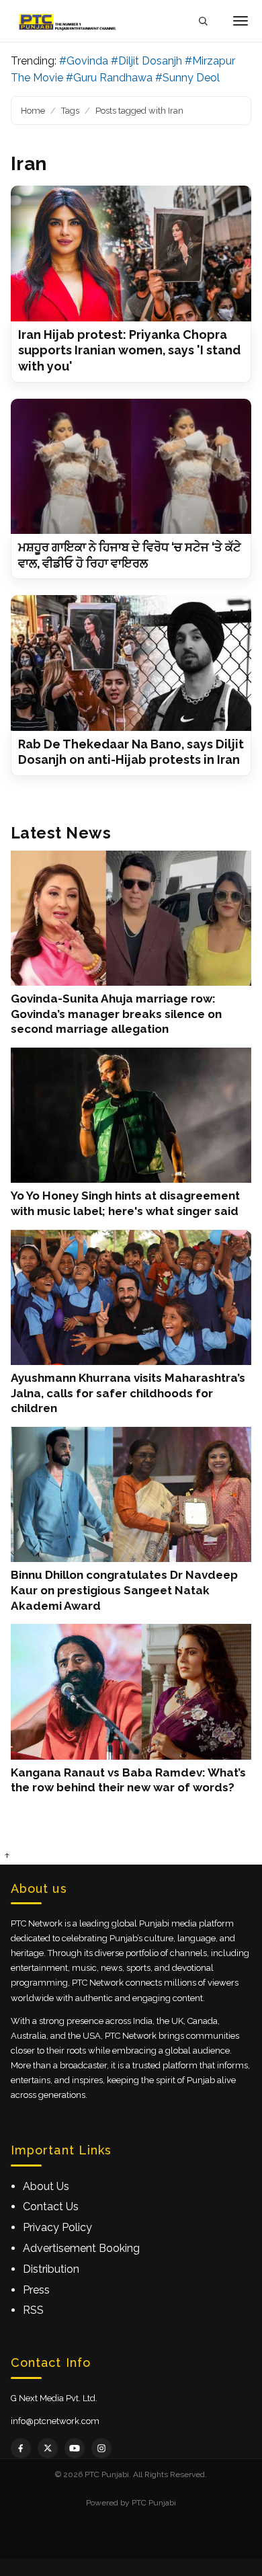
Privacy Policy (57, 2227)
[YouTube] (75, 2448)
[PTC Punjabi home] (69, 21)
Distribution (51, 2269)
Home (33, 111)
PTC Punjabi (154, 2503)
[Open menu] (241, 21)
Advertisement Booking (81, 2248)
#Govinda (84, 61)
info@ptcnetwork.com (55, 2421)
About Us (46, 2186)
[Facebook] (21, 2448)
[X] (48, 2448)
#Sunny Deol (187, 78)
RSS (33, 2310)
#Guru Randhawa (109, 78)
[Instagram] (101, 2448)
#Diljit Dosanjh (146, 61)
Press (36, 2290)
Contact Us (51, 2207)
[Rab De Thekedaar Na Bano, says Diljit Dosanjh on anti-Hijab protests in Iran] (131, 663)
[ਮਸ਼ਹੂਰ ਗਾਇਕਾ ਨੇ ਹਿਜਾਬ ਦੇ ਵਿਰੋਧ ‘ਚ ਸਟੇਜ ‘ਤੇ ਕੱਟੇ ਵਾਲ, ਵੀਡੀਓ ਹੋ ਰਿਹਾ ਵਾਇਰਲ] (131, 466)
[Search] (203, 21)
